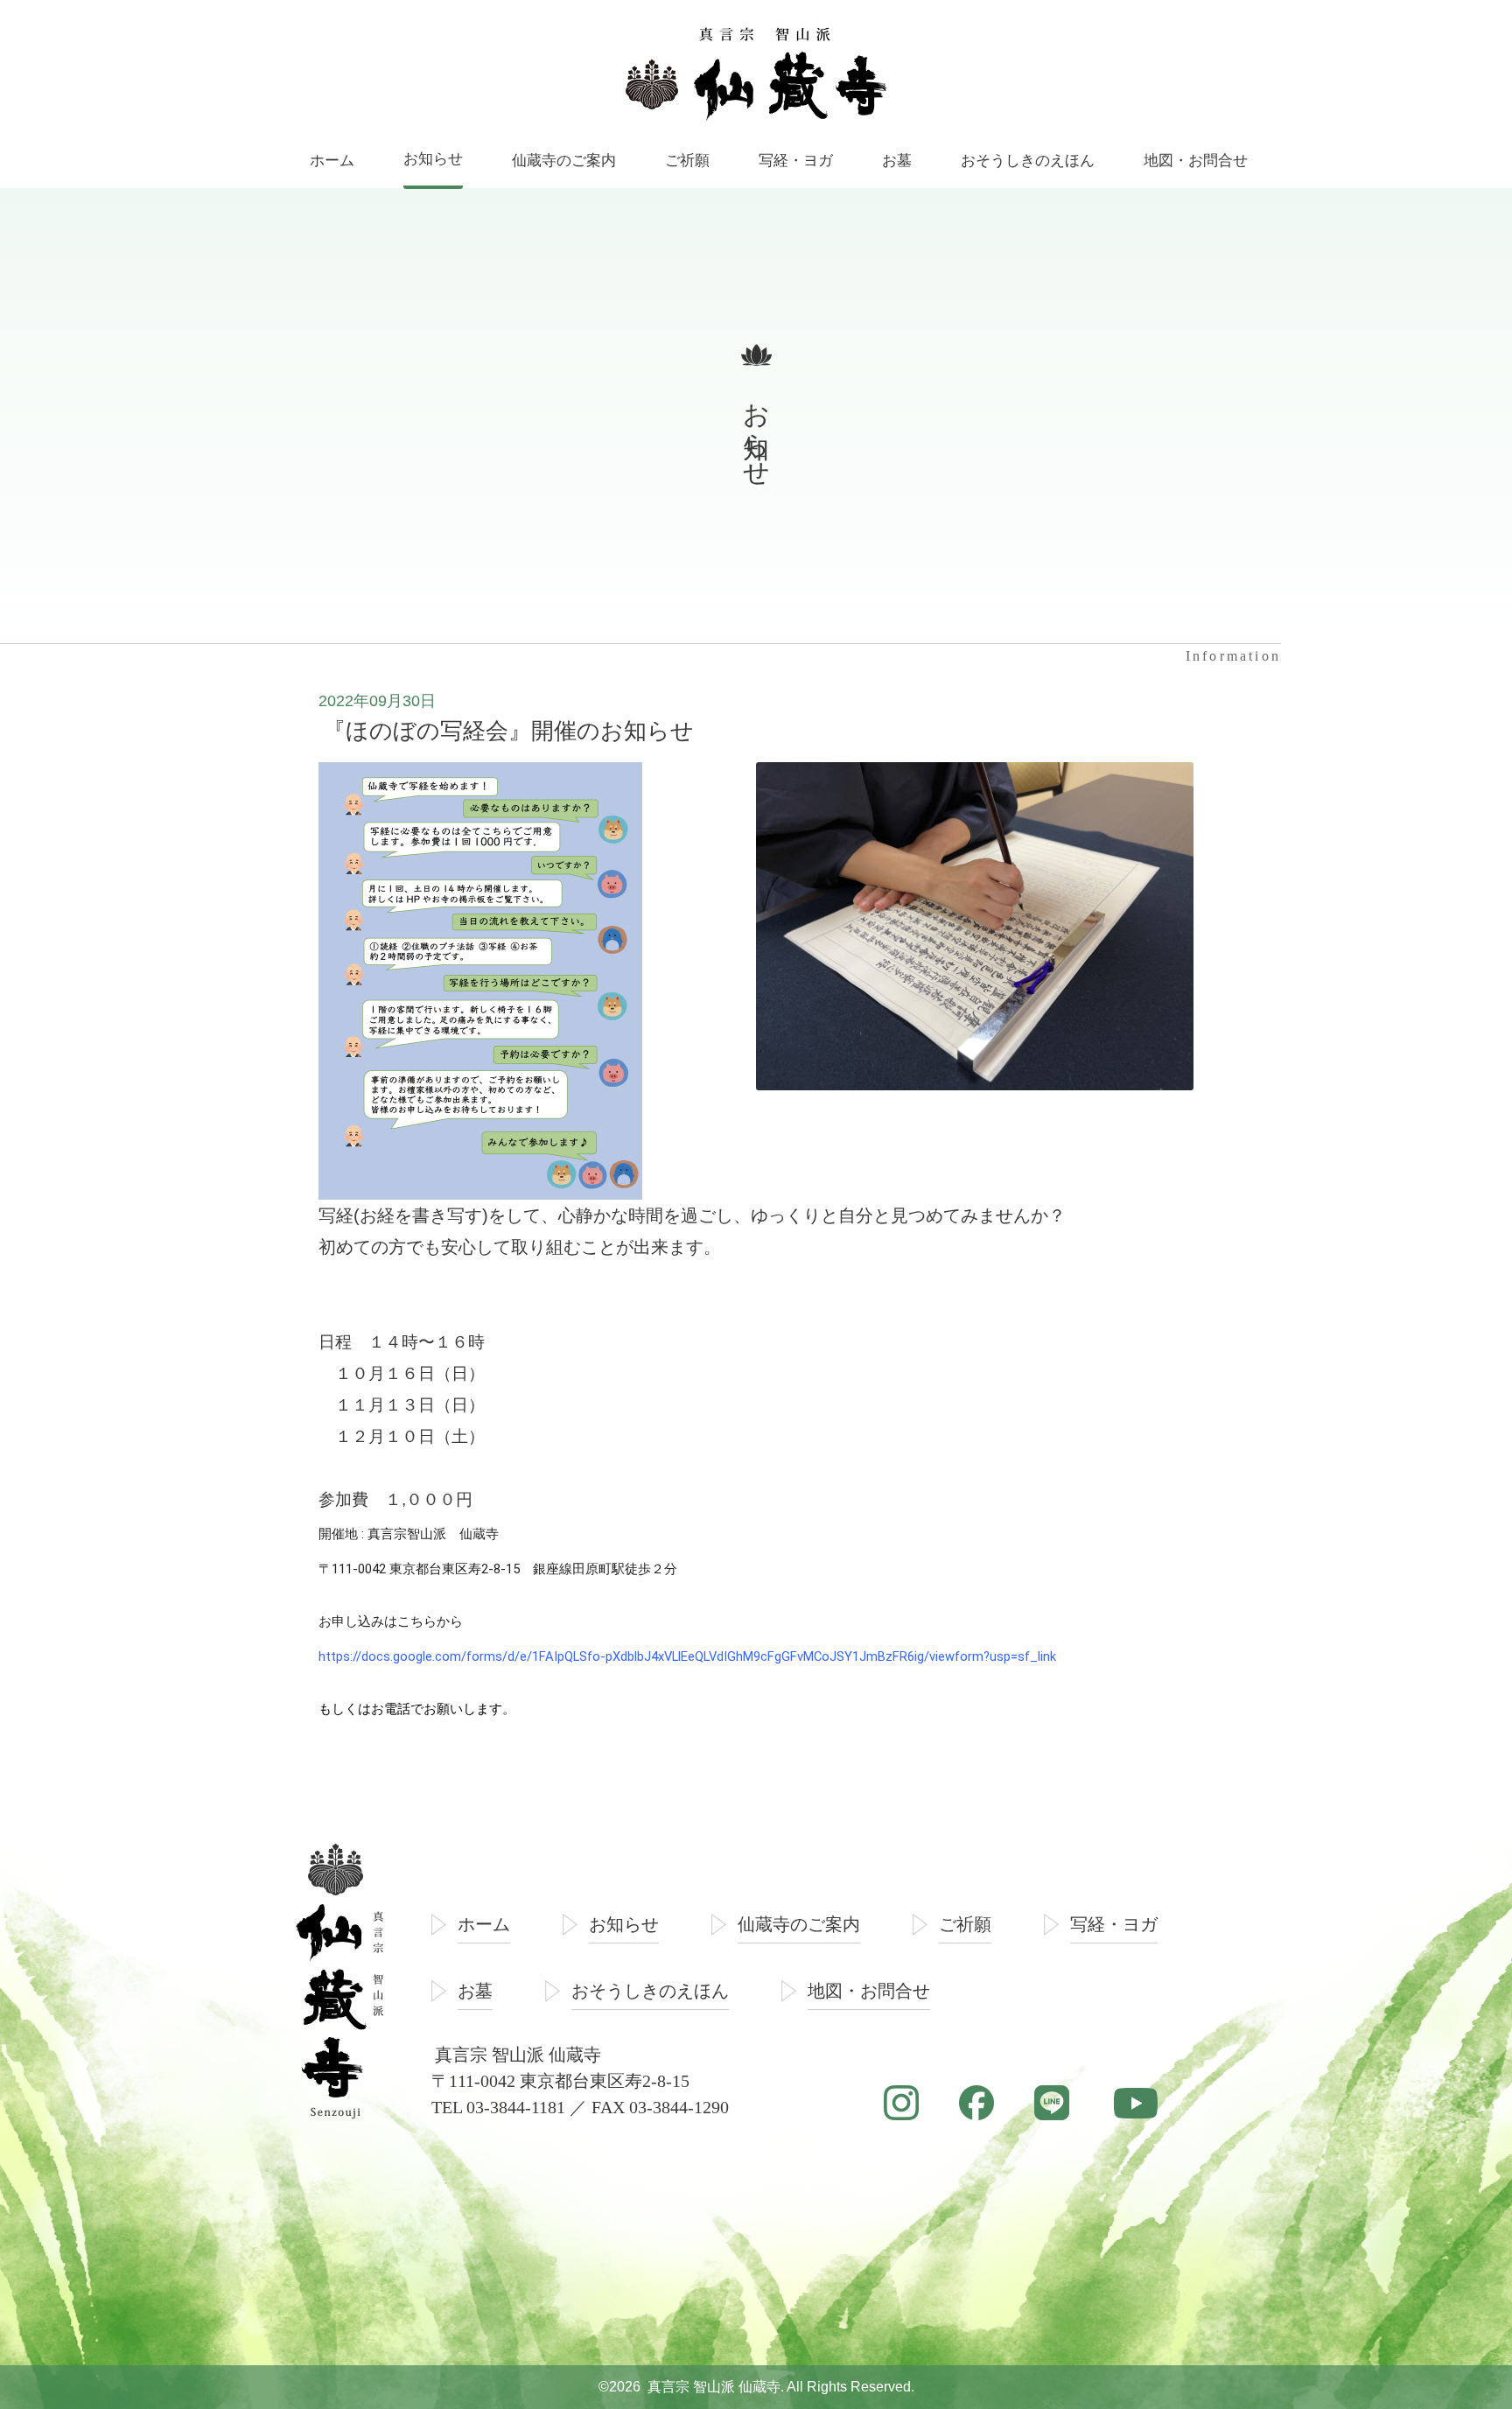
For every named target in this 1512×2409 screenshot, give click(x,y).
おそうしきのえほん (650, 1991)
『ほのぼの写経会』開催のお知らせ (508, 731)
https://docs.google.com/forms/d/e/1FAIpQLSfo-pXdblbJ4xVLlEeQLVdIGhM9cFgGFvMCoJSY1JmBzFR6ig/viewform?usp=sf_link (687, 1656)
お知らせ (624, 1924)
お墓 (475, 1991)
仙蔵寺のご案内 (799, 1924)
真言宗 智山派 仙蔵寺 (714, 2387)
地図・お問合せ (869, 1991)
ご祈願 (965, 1924)
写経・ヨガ (1114, 1924)
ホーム (484, 1924)
